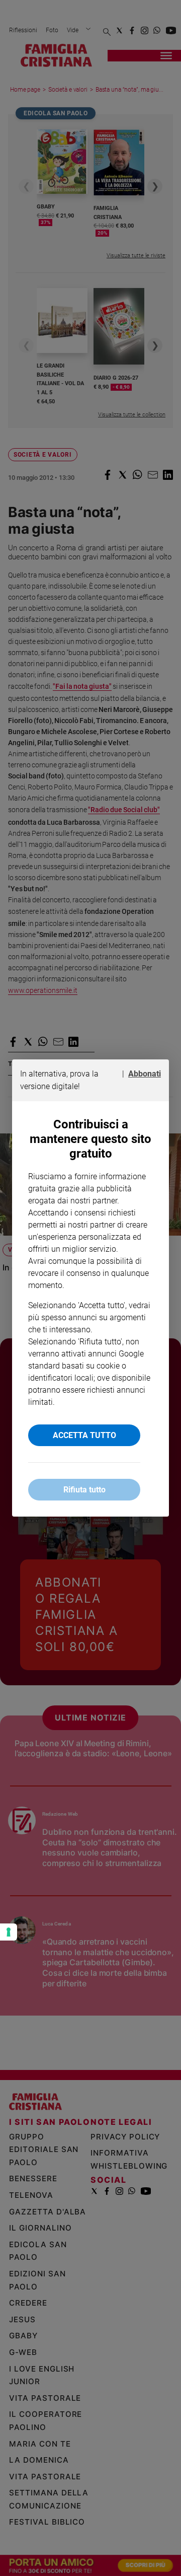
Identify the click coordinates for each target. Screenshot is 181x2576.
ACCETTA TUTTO (84, 1435)
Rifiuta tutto (84, 1490)
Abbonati (145, 1074)
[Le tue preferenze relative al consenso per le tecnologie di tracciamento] (9, 1932)
